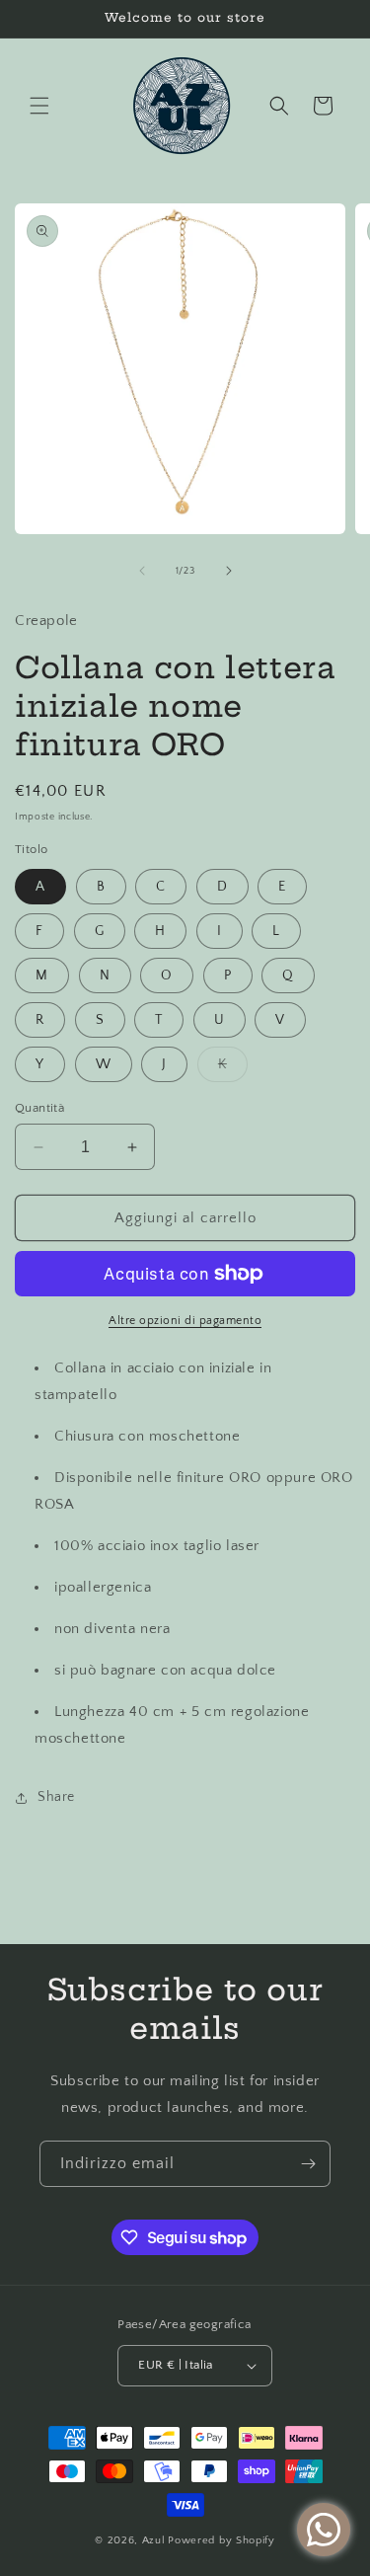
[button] (39, 106)
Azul (154, 2540)
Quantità (39, 1108)
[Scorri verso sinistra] (142, 571)
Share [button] (56, 1797)
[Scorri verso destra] (229, 571)
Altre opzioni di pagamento (185, 1321)
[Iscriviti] (308, 2164)
